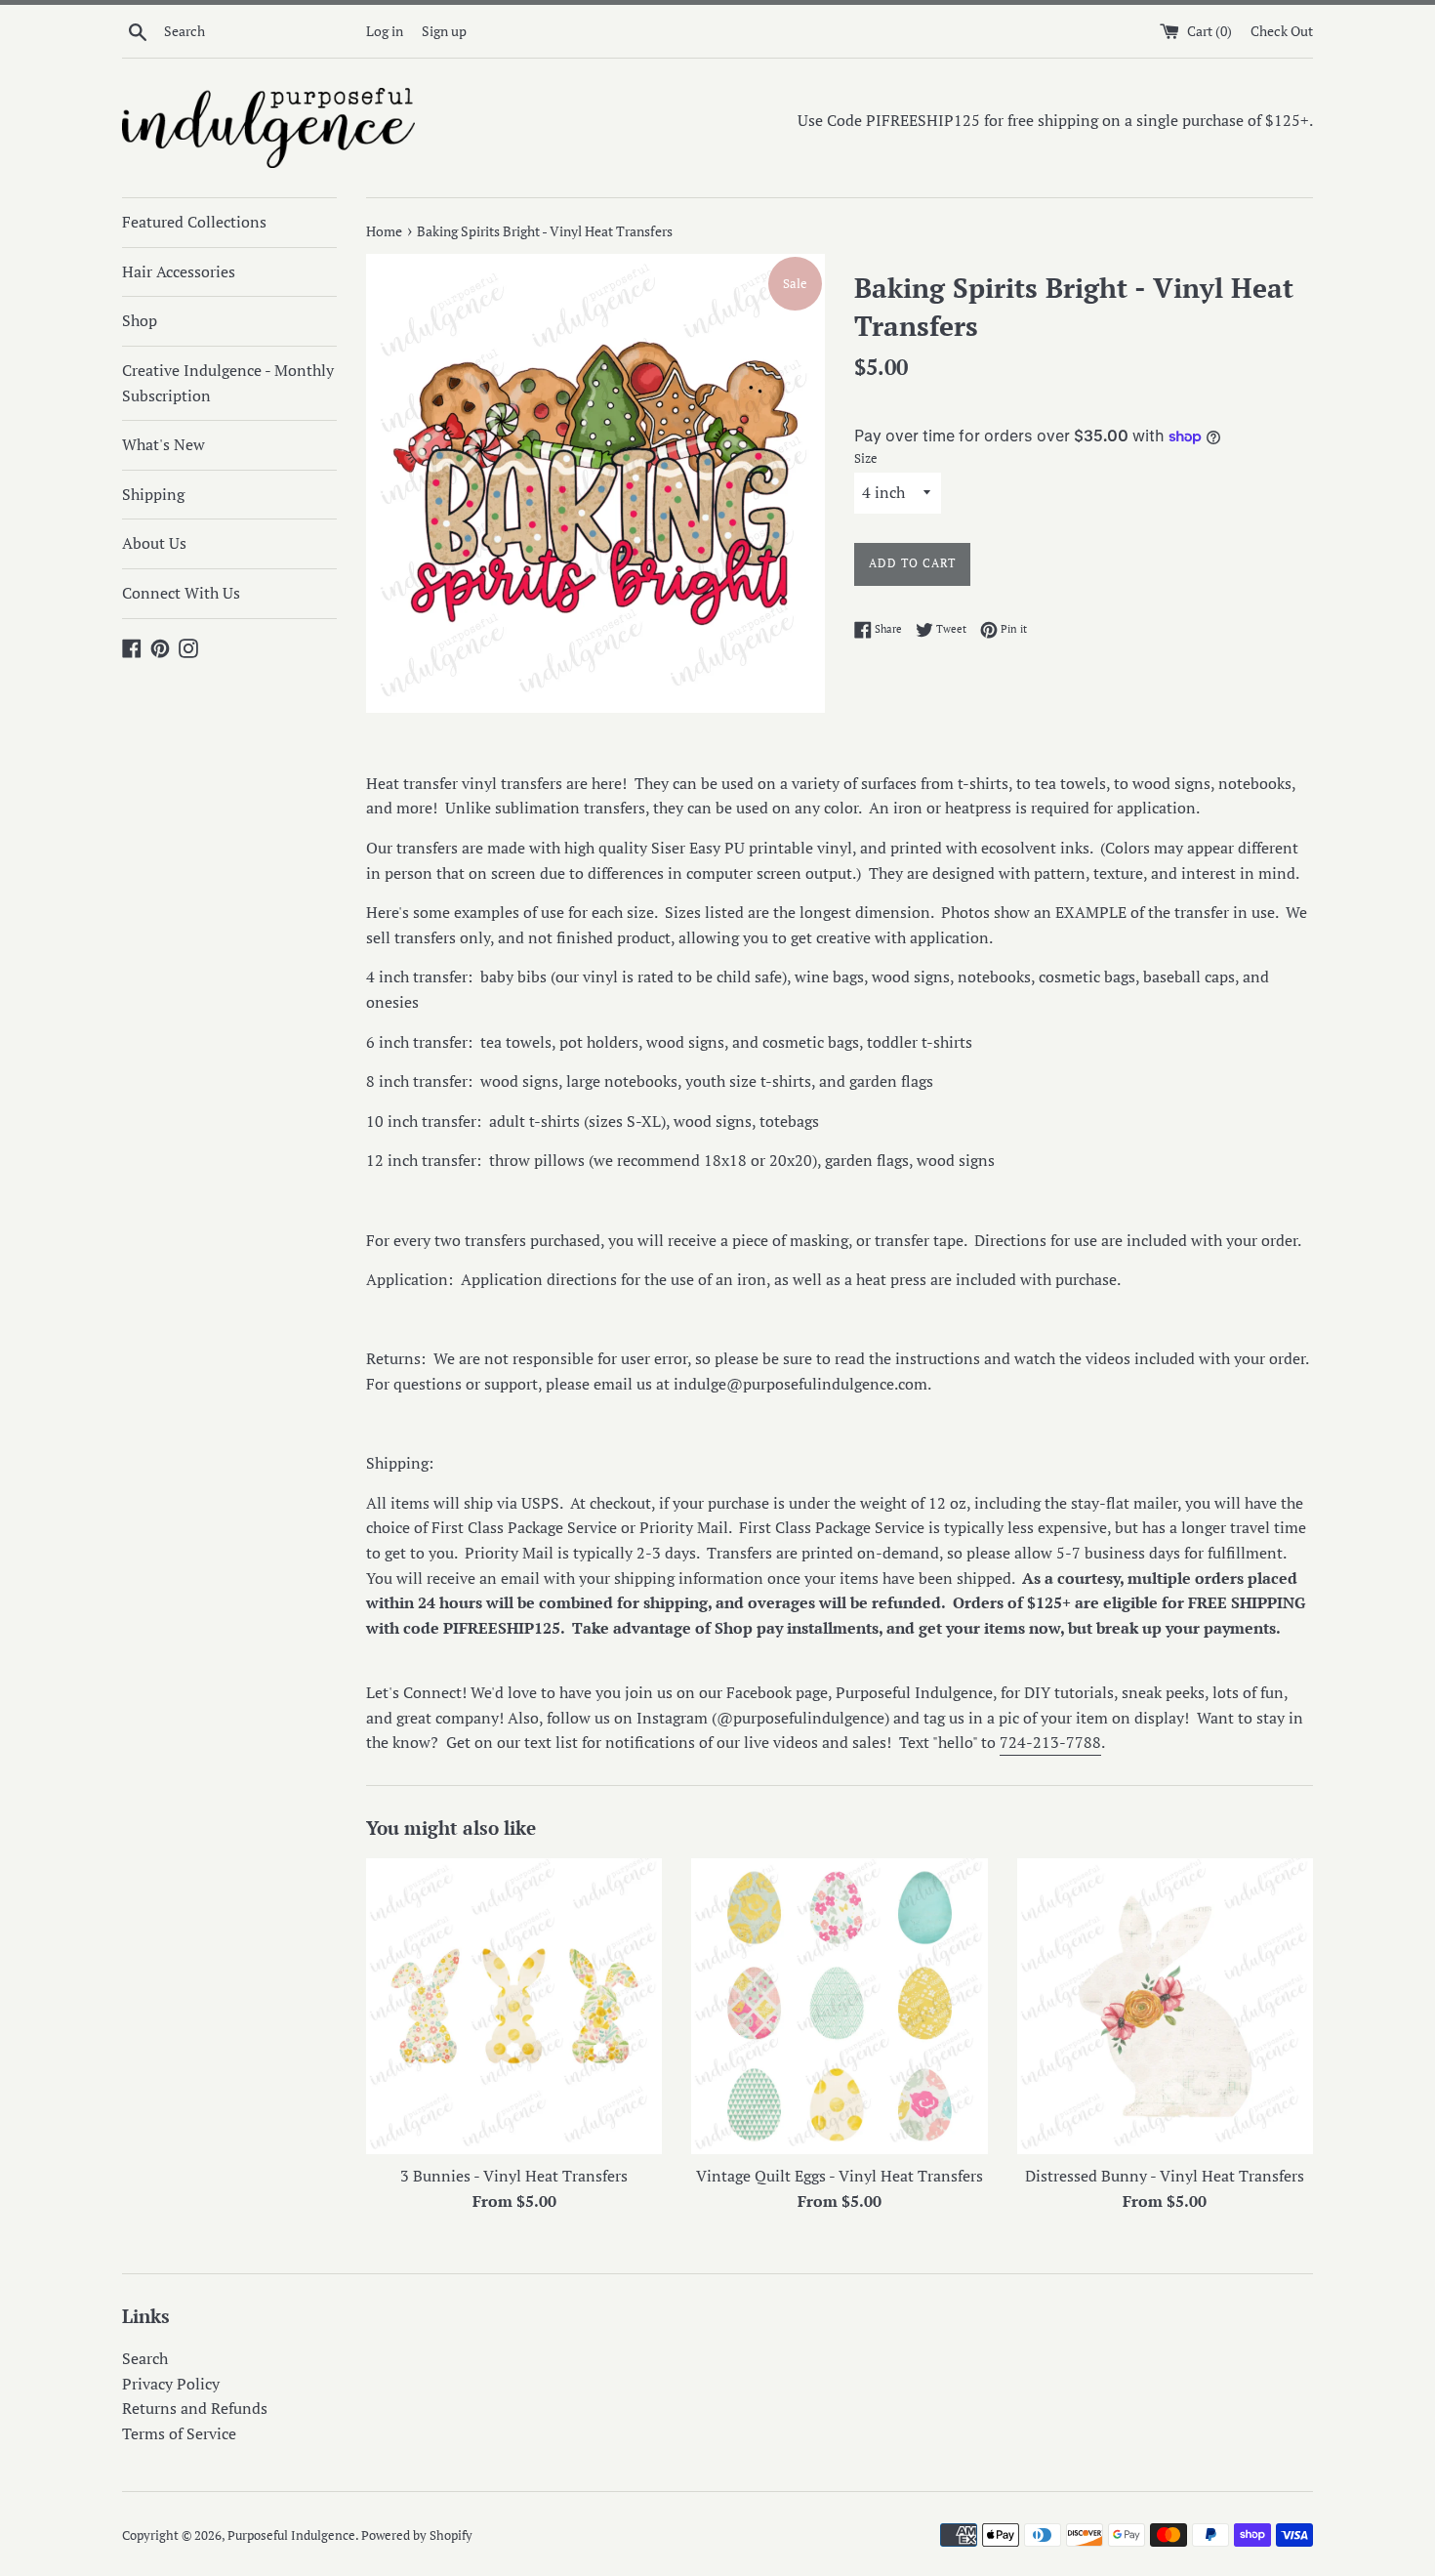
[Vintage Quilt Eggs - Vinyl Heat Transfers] (839, 2006)
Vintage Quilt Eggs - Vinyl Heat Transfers (840, 2176)
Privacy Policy (171, 2384)
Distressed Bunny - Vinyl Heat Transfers (1165, 2176)
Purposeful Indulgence (291, 2535)
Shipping (153, 494)
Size (866, 458)
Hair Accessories (179, 271)
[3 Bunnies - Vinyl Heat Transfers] (514, 2006)
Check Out (1282, 31)
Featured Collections (194, 222)
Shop (140, 320)
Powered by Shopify (417, 2535)
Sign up (444, 31)
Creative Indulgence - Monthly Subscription (228, 383)
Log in (385, 31)
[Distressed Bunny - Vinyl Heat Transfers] (1165, 2006)
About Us (154, 543)
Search (145, 2358)
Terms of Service (179, 2433)
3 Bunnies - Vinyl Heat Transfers (514, 2176)
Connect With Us (181, 593)
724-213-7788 (1050, 1742)
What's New (164, 444)
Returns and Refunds (195, 2408)
